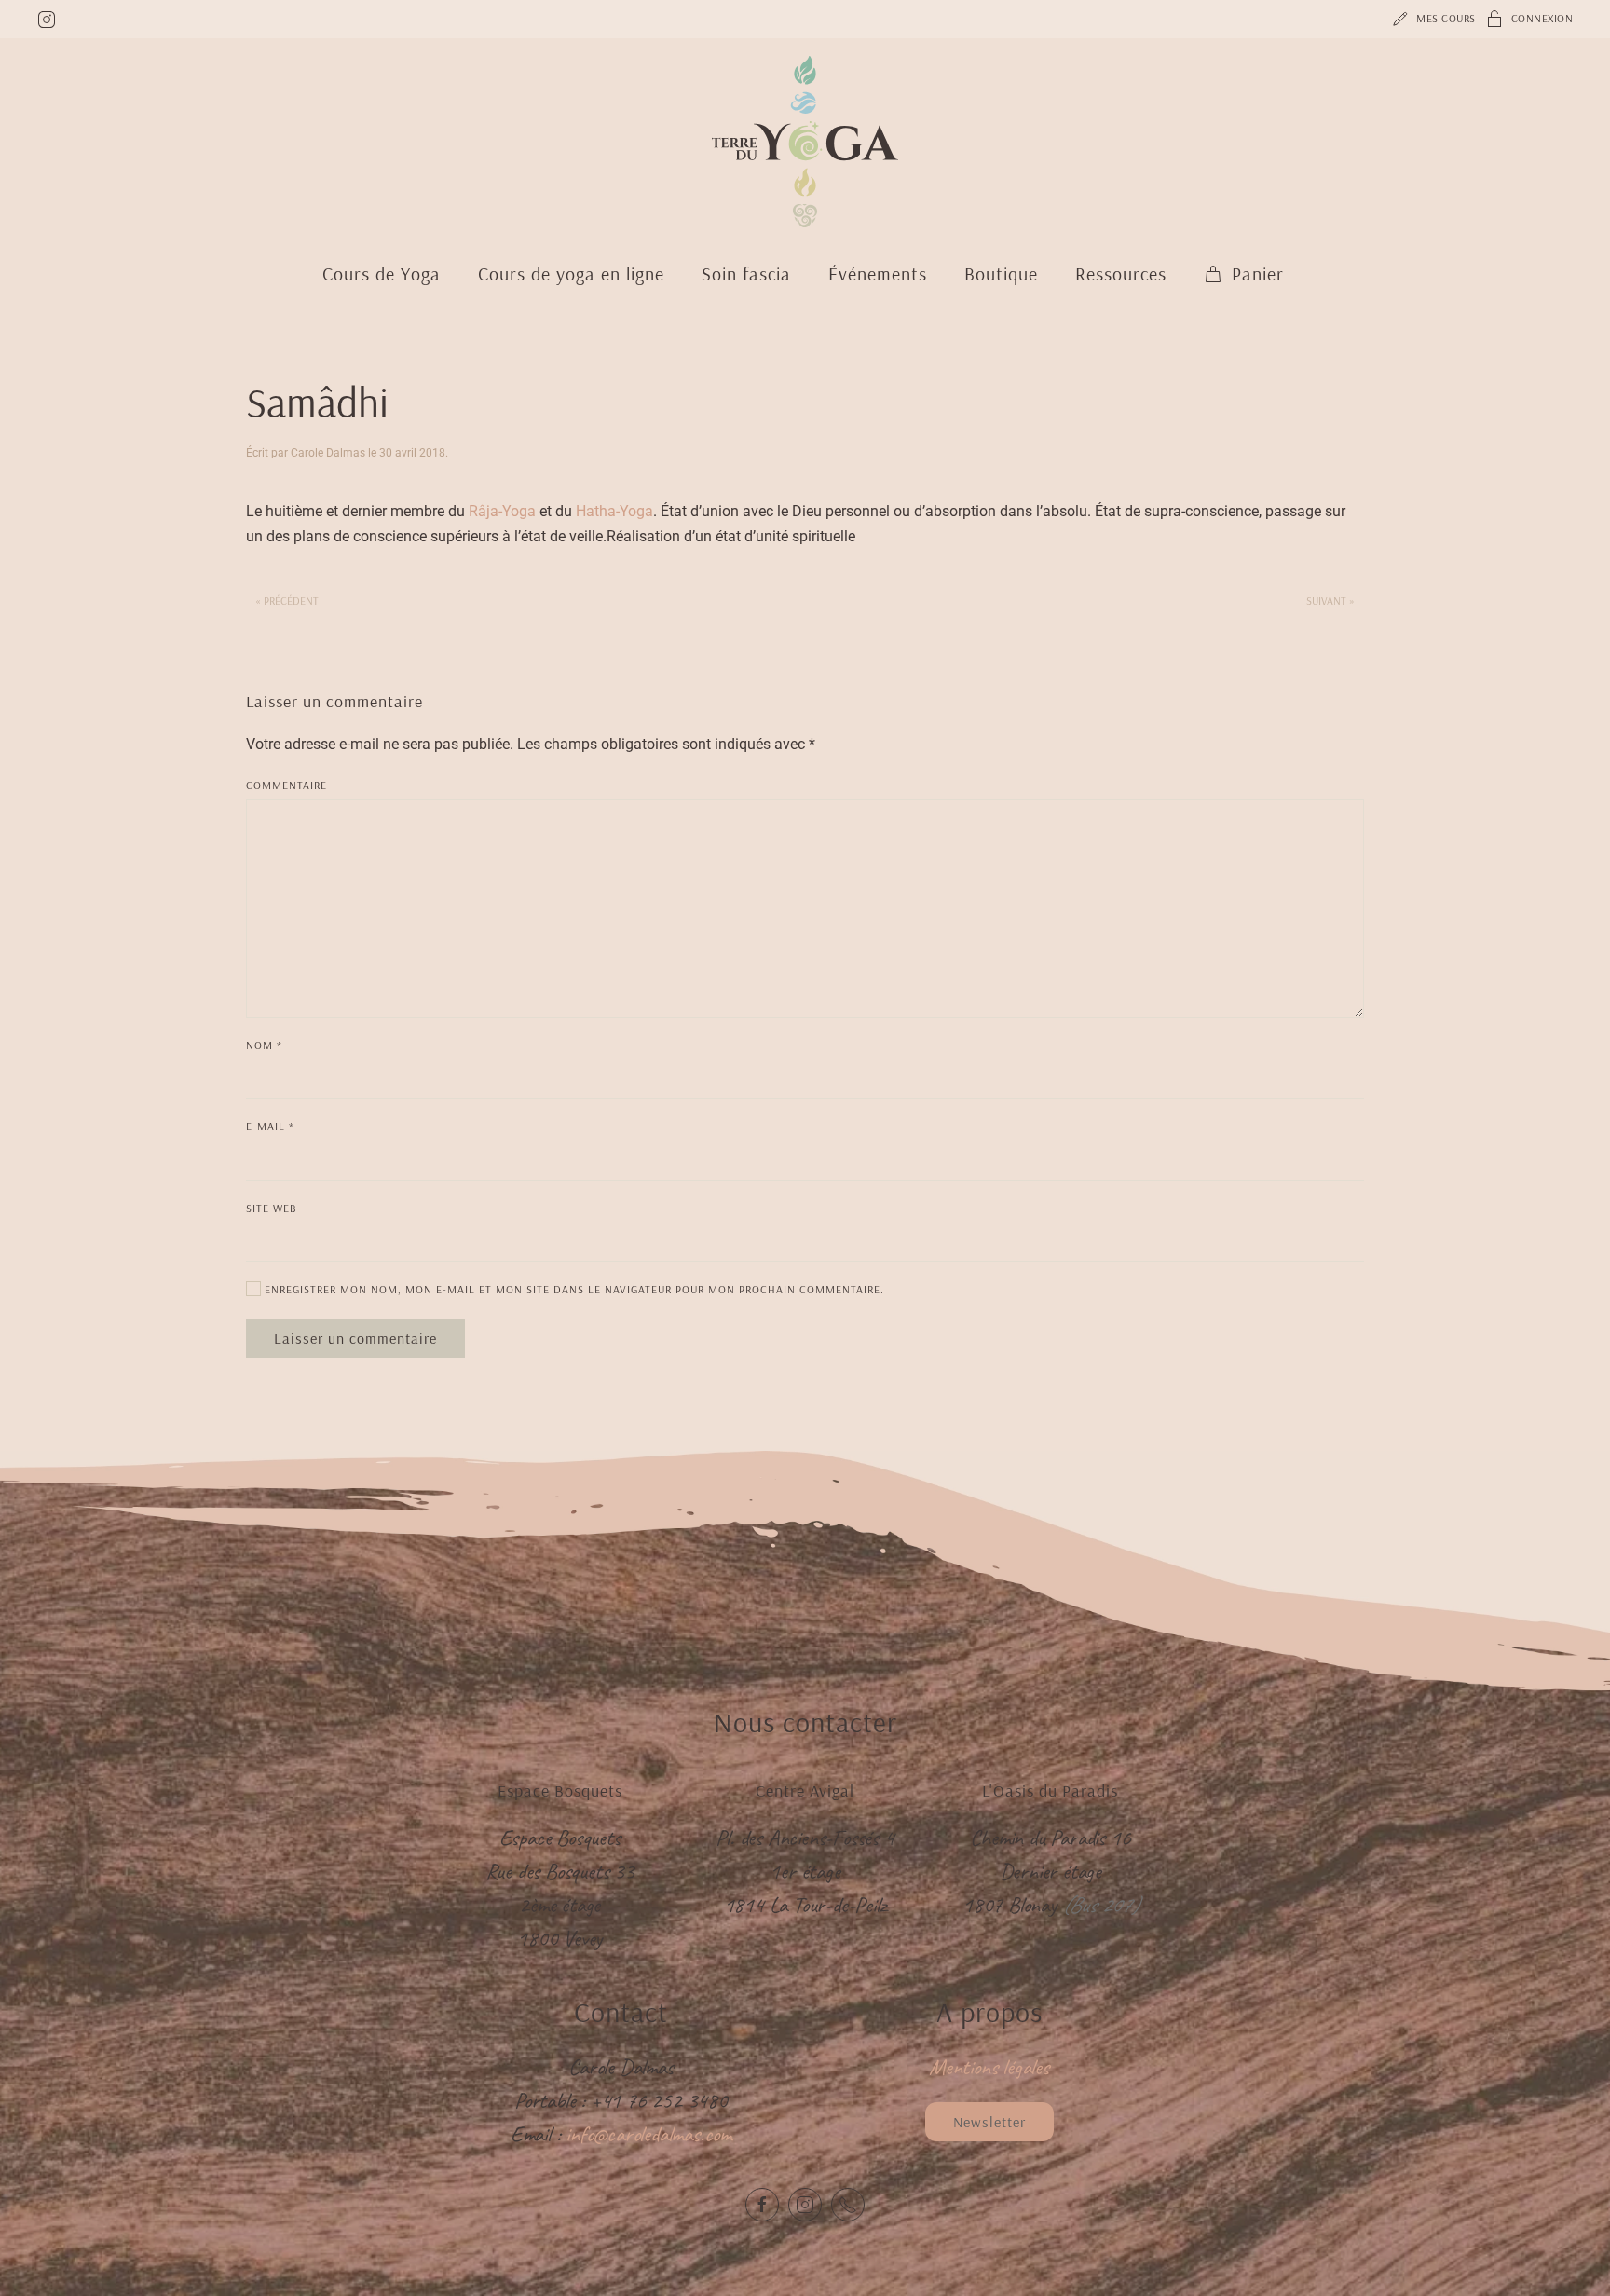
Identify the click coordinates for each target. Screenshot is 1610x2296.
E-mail (270, 1126)
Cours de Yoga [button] (382, 273)
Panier (1258, 273)
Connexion (1542, 18)
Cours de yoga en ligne (571, 273)
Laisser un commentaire (355, 1338)
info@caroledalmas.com (648, 2134)
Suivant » (1330, 601)
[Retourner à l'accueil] (805, 142)
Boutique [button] (1001, 273)
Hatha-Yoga (614, 511)
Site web (272, 1208)
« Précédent (287, 601)
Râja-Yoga (502, 511)
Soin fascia (746, 273)
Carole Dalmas (328, 453)
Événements (878, 273)
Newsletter (989, 2122)
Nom (264, 1045)
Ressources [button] (1121, 273)
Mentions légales (989, 2067)
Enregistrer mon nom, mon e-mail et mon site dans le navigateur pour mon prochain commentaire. (573, 1289)
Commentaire (287, 785)
